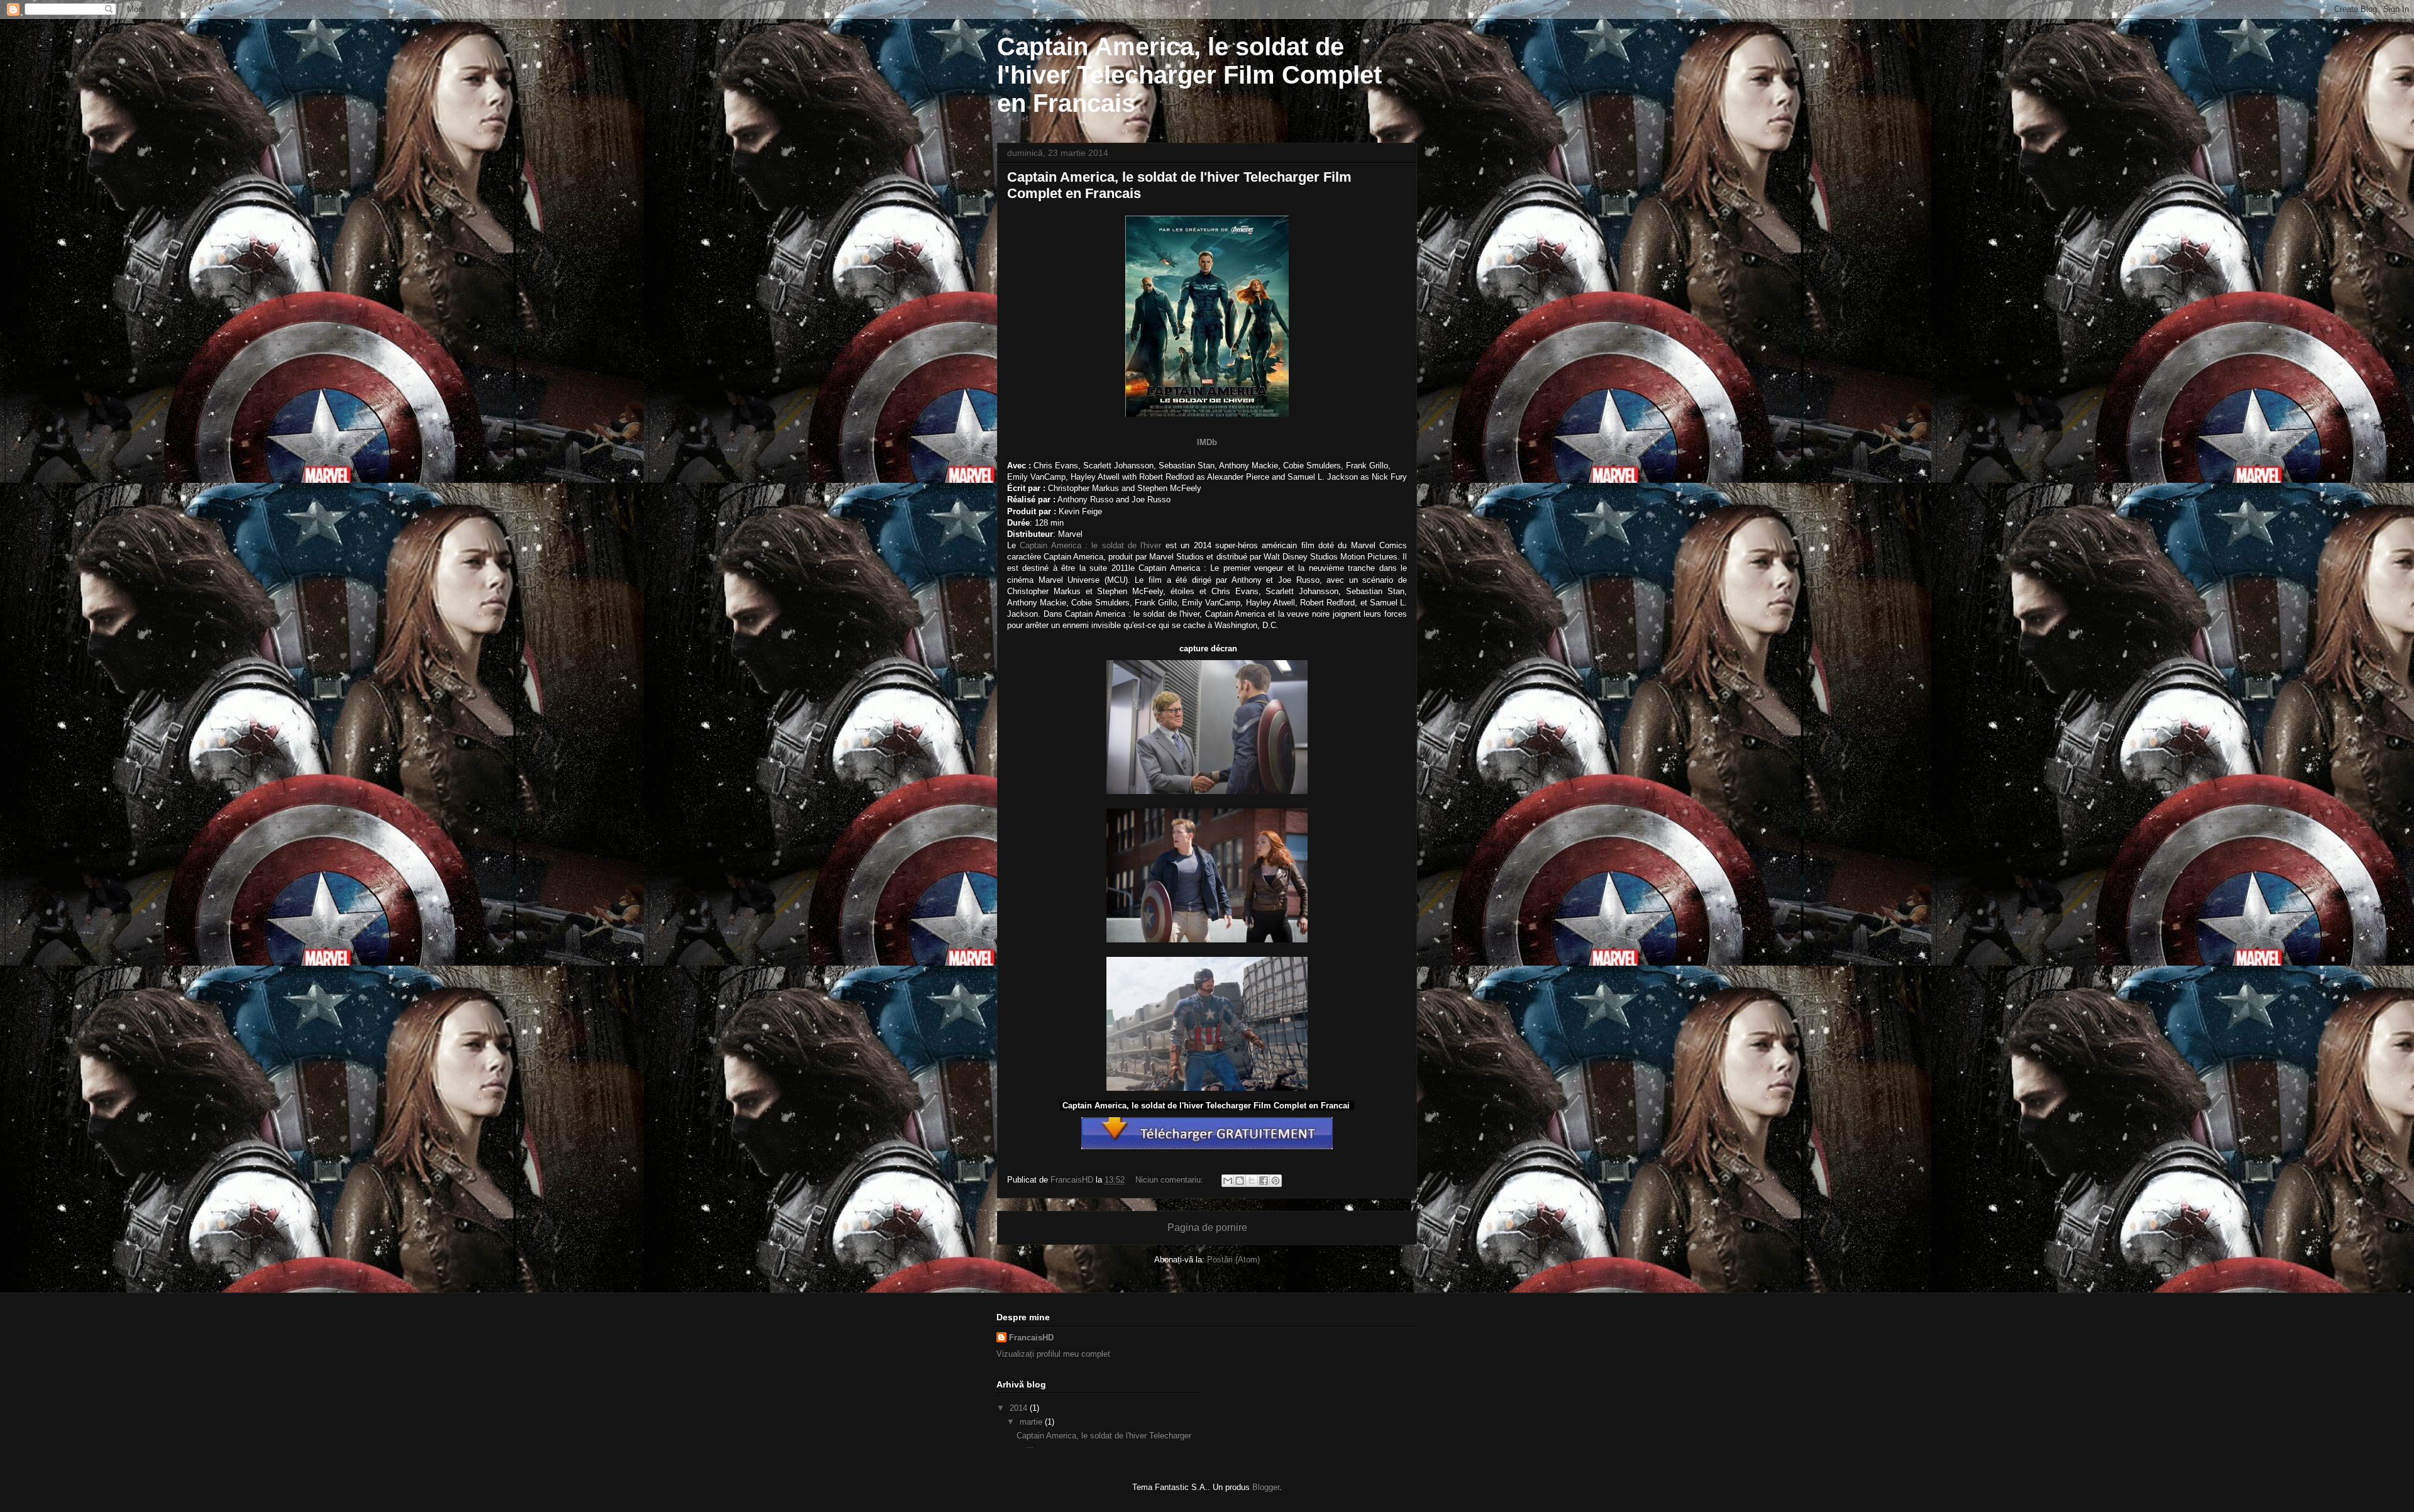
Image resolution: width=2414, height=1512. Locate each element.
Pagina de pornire (1207, 1228)
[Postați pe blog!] (1240, 1181)
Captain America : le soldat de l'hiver (1090, 545)
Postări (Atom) (1233, 1260)
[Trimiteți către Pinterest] (1276, 1181)
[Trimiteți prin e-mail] (1228, 1181)
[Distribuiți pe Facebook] (1264, 1181)
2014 (1020, 1408)
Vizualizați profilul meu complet (1053, 1354)
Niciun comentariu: (1171, 1180)
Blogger (1266, 1487)
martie (1032, 1422)
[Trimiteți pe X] (1252, 1181)
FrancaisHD (1031, 1338)
